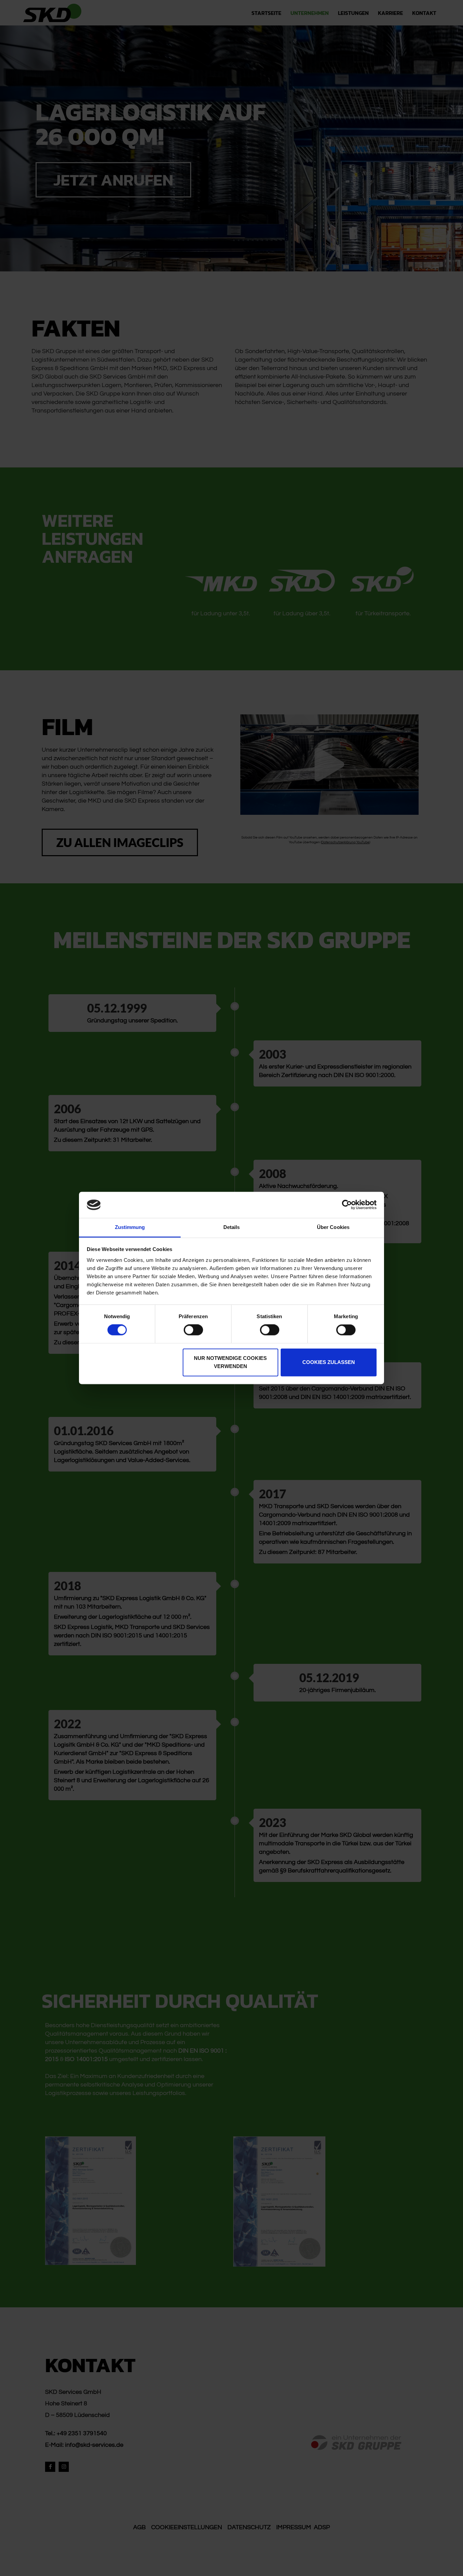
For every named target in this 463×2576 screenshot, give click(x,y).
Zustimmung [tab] (130, 1227)
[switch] (193, 1330)
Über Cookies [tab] (333, 1227)
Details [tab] (232, 1227)
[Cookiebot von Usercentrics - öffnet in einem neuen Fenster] (347, 1205)
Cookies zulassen (329, 1362)
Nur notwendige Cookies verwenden (230, 1362)
